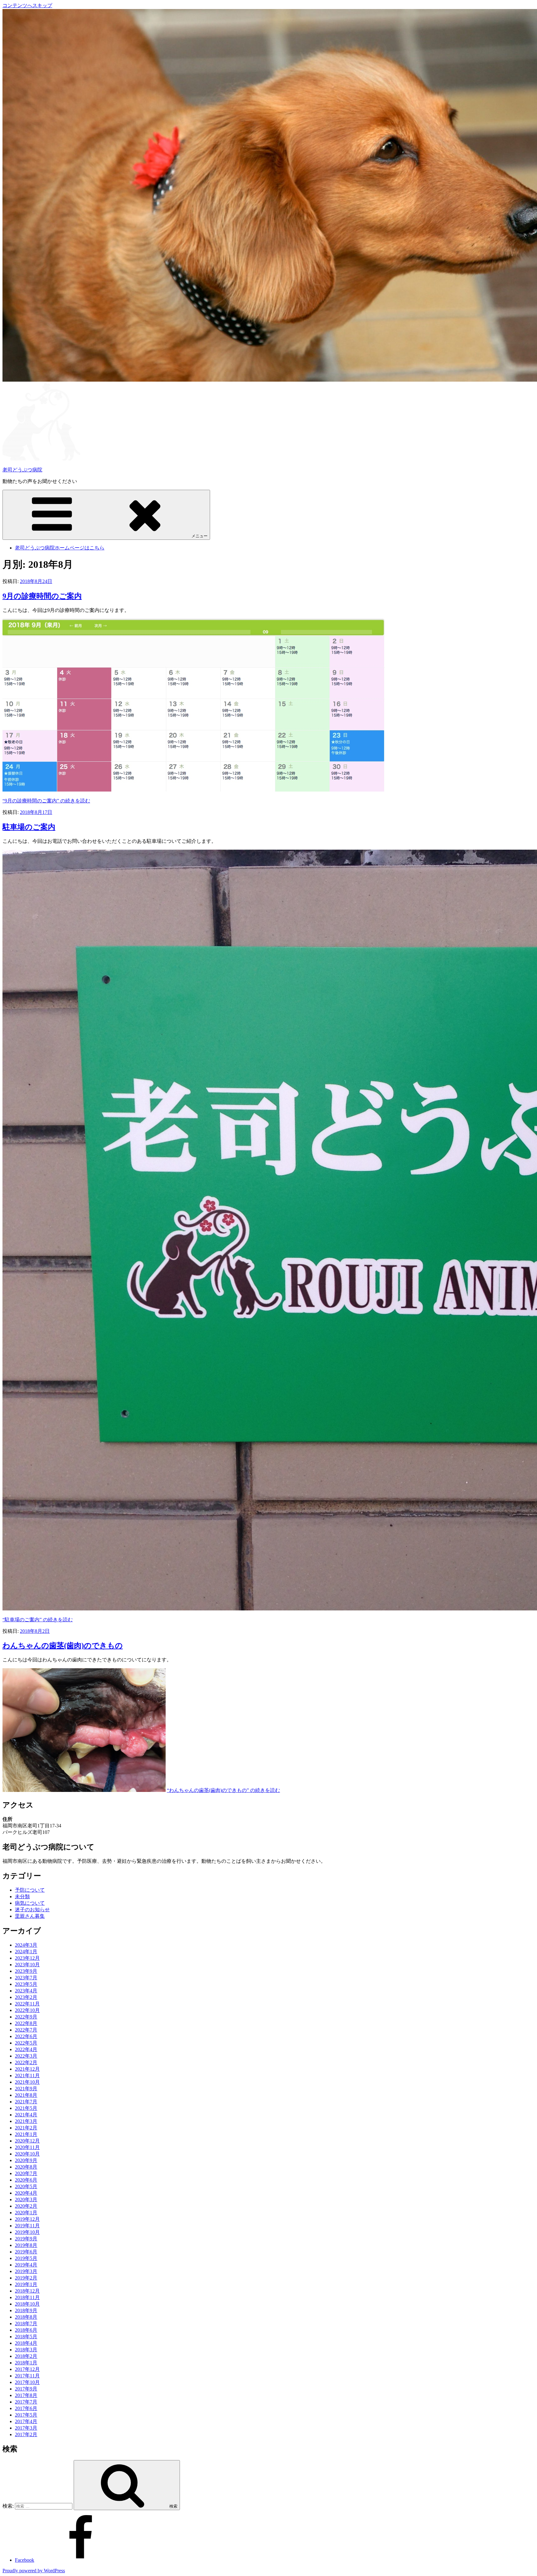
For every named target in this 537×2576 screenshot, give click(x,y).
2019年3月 (26, 2271)
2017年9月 (26, 2389)
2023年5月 (26, 1984)
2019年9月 (26, 2239)
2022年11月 (27, 2004)
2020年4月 (26, 2193)
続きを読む (46, 801)
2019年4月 (26, 2265)
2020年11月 (27, 2147)
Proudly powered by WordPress (34, 2571)
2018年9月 (26, 2310)
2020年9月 (26, 2160)
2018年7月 (26, 2323)
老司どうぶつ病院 (22, 470)
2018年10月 (27, 2304)
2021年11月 (27, 2075)
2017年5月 (26, 2415)
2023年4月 (26, 1991)
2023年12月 (27, 1958)
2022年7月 (26, 2030)
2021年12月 (27, 2069)
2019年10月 (27, 2232)
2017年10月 (27, 2382)
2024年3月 (26, 1945)
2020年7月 (26, 2173)
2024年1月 (26, 1952)
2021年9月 (26, 2089)
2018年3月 (26, 2350)
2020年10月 (27, 2154)
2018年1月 (26, 2363)
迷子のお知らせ (32, 1910)
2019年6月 (26, 2252)
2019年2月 (26, 2278)
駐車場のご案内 (29, 827)
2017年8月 (26, 2395)
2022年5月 (26, 2043)
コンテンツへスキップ (27, 5)
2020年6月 (26, 2180)
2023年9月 (26, 1971)
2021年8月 (26, 2095)
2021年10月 (27, 2082)
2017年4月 (26, 2421)
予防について (30, 1890)
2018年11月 (27, 2297)
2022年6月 (26, 2036)
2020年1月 (26, 2213)
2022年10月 (27, 2010)
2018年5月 (26, 2337)
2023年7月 (26, 1978)
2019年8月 (26, 2245)
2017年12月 (27, 2369)
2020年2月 (26, 2206)
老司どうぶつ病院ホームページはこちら (60, 548)
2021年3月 (26, 2121)
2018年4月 (26, 2343)
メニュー (200, 536)
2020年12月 (27, 2141)
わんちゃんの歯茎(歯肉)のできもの (63, 1646)
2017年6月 (26, 2408)
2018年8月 (26, 2317)
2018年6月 (26, 2330)
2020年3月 (26, 2199)
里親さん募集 (30, 1916)
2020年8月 (26, 2167)
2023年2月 (26, 1997)
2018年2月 (26, 2356)
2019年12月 (27, 2219)
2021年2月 (26, 2128)
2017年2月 (26, 2434)
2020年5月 (26, 2186)
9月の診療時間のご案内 (42, 596)
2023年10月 (27, 1965)
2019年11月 (27, 2226)
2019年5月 (26, 2258)
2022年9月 (26, 2017)
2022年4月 (26, 2049)
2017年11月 (27, 2376)
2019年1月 (26, 2284)
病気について (30, 1903)
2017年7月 (26, 2402)
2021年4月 (26, 2115)
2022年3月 (26, 2056)
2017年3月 (26, 2428)
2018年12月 (27, 2291)
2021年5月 (26, 2108)
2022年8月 (26, 2023)
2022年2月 (26, 2062)
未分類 (22, 1896)
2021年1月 (26, 2134)
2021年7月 (26, 2102)
